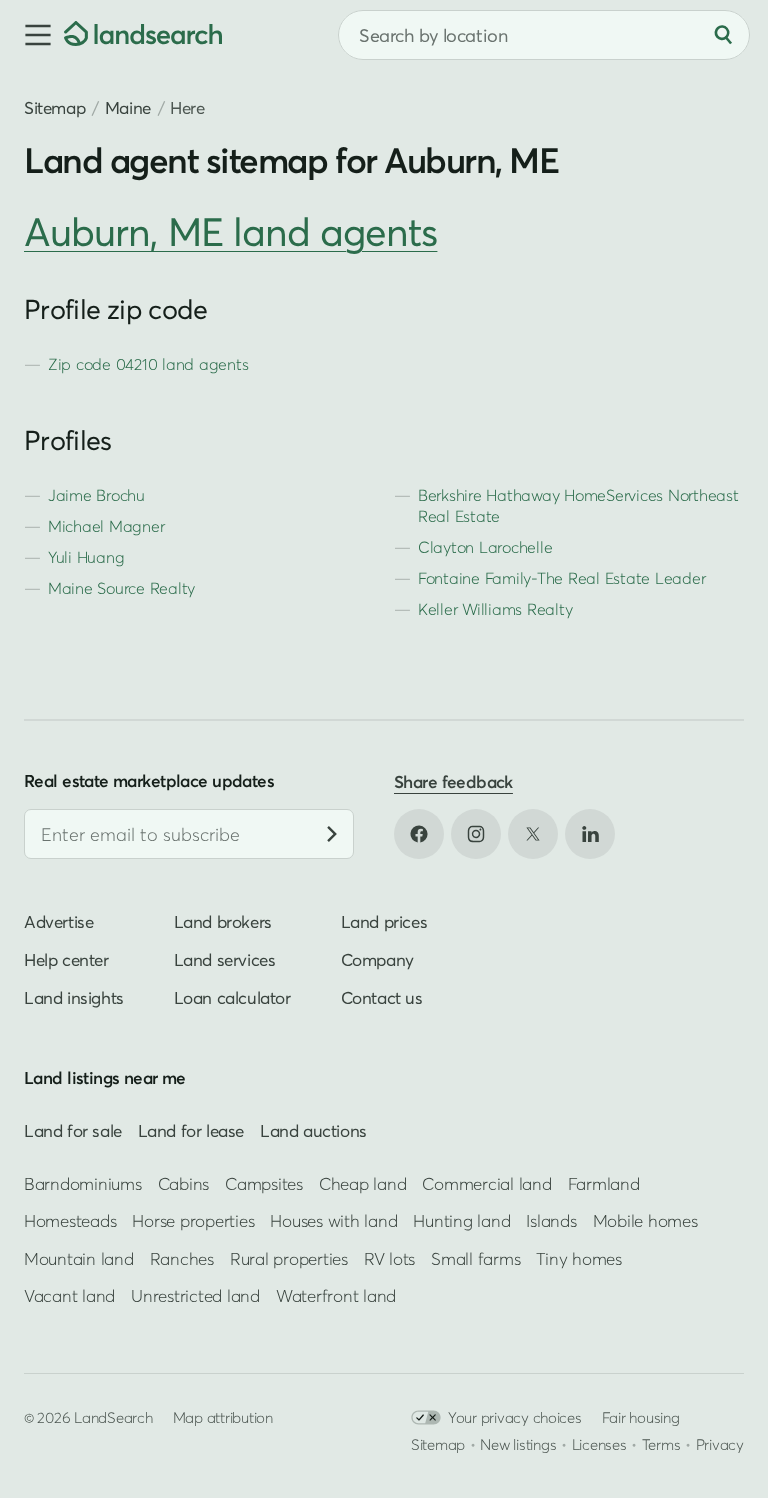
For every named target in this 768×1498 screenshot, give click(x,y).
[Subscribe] (332, 835)
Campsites (264, 1183)
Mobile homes (645, 1221)
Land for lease (191, 1130)
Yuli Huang (86, 557)
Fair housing (641, 1417)
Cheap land (362, 1183)
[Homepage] (143, 35)
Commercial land (486, 1183)
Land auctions (313, 1130)
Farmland (604, 1183)
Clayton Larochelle (485, 547)
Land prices (384, 922)
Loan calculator (232, 998)
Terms (661, 1444)
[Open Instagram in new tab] (476, 834)
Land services (225, 960)
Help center (66, 960)
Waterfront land (336, 1295)
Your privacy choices (515, 1417)
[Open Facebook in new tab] (419, 834)
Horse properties (193, 1221)
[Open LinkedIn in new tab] (590, 834)
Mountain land (79, 1258)
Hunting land (461, 1221)
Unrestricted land (195, 1295)
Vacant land (69, 1295)
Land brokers (223, 922)
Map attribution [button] (223, 1417)
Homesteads (70, 1221)
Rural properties (289, 1258)
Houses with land (333, 1221)
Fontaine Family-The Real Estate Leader (561, 578)
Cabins (184, 1183)
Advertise (58, 922)
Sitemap (54, 107)
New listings (518, 1444)
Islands (551, 1221)
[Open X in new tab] (533, 834)
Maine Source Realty (121, 588)
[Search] (723, 35)
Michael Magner (106, 526)
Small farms (475, 1258)
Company (377, 960)
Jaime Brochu (96, 495)
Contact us (382, 998)
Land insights (74, 998)
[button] (32, 35)
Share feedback (453, 781)
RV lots (389, 1258)
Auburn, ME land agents (230, 231)
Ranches (182, 1258)
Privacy (720, 1444)
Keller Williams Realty (495, 609)
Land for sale (73, 1130)
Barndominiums (83, 1183)
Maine (128, 107)
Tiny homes (578, 1258)
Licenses (599, 1444)
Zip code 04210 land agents (148, 364)
